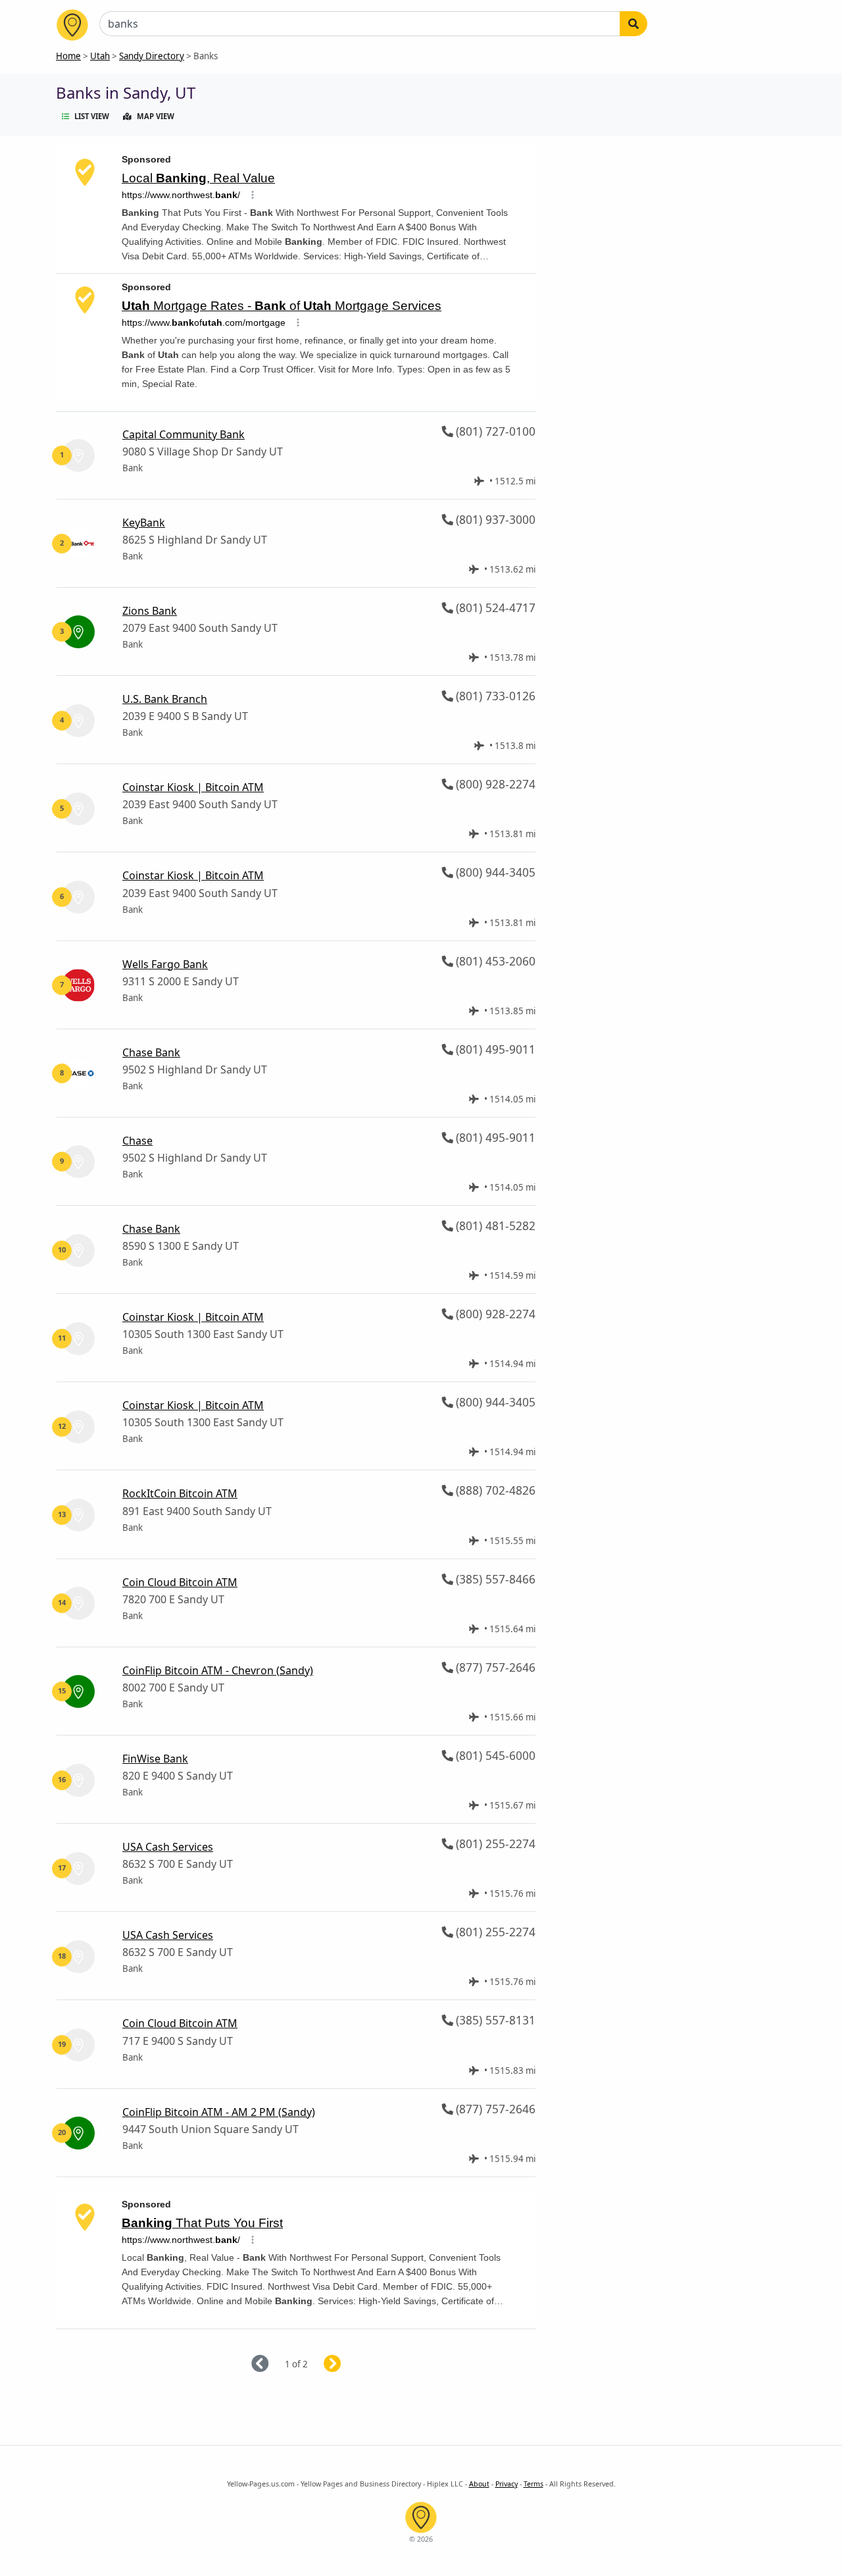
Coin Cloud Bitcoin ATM (180, 1582)
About (479, 2484)
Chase (137, 1141)
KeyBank (144, 523)
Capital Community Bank (184, 434)
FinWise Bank (155, 1759)
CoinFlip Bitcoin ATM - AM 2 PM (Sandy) (219, 2112)
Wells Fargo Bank (165, 964)
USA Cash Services (168, 1847)
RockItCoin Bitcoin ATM (180, 1493)
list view (92, 116)
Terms (533, 2484)
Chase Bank (151, 1052)
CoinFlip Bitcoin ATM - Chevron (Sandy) (218, 1670)
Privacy (507, 2484)
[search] (633, 24)
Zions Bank (150, 611)
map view (156, 116)
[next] (348, 2364)
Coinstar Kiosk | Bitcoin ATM (193, 787)
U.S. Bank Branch (165, 699)
